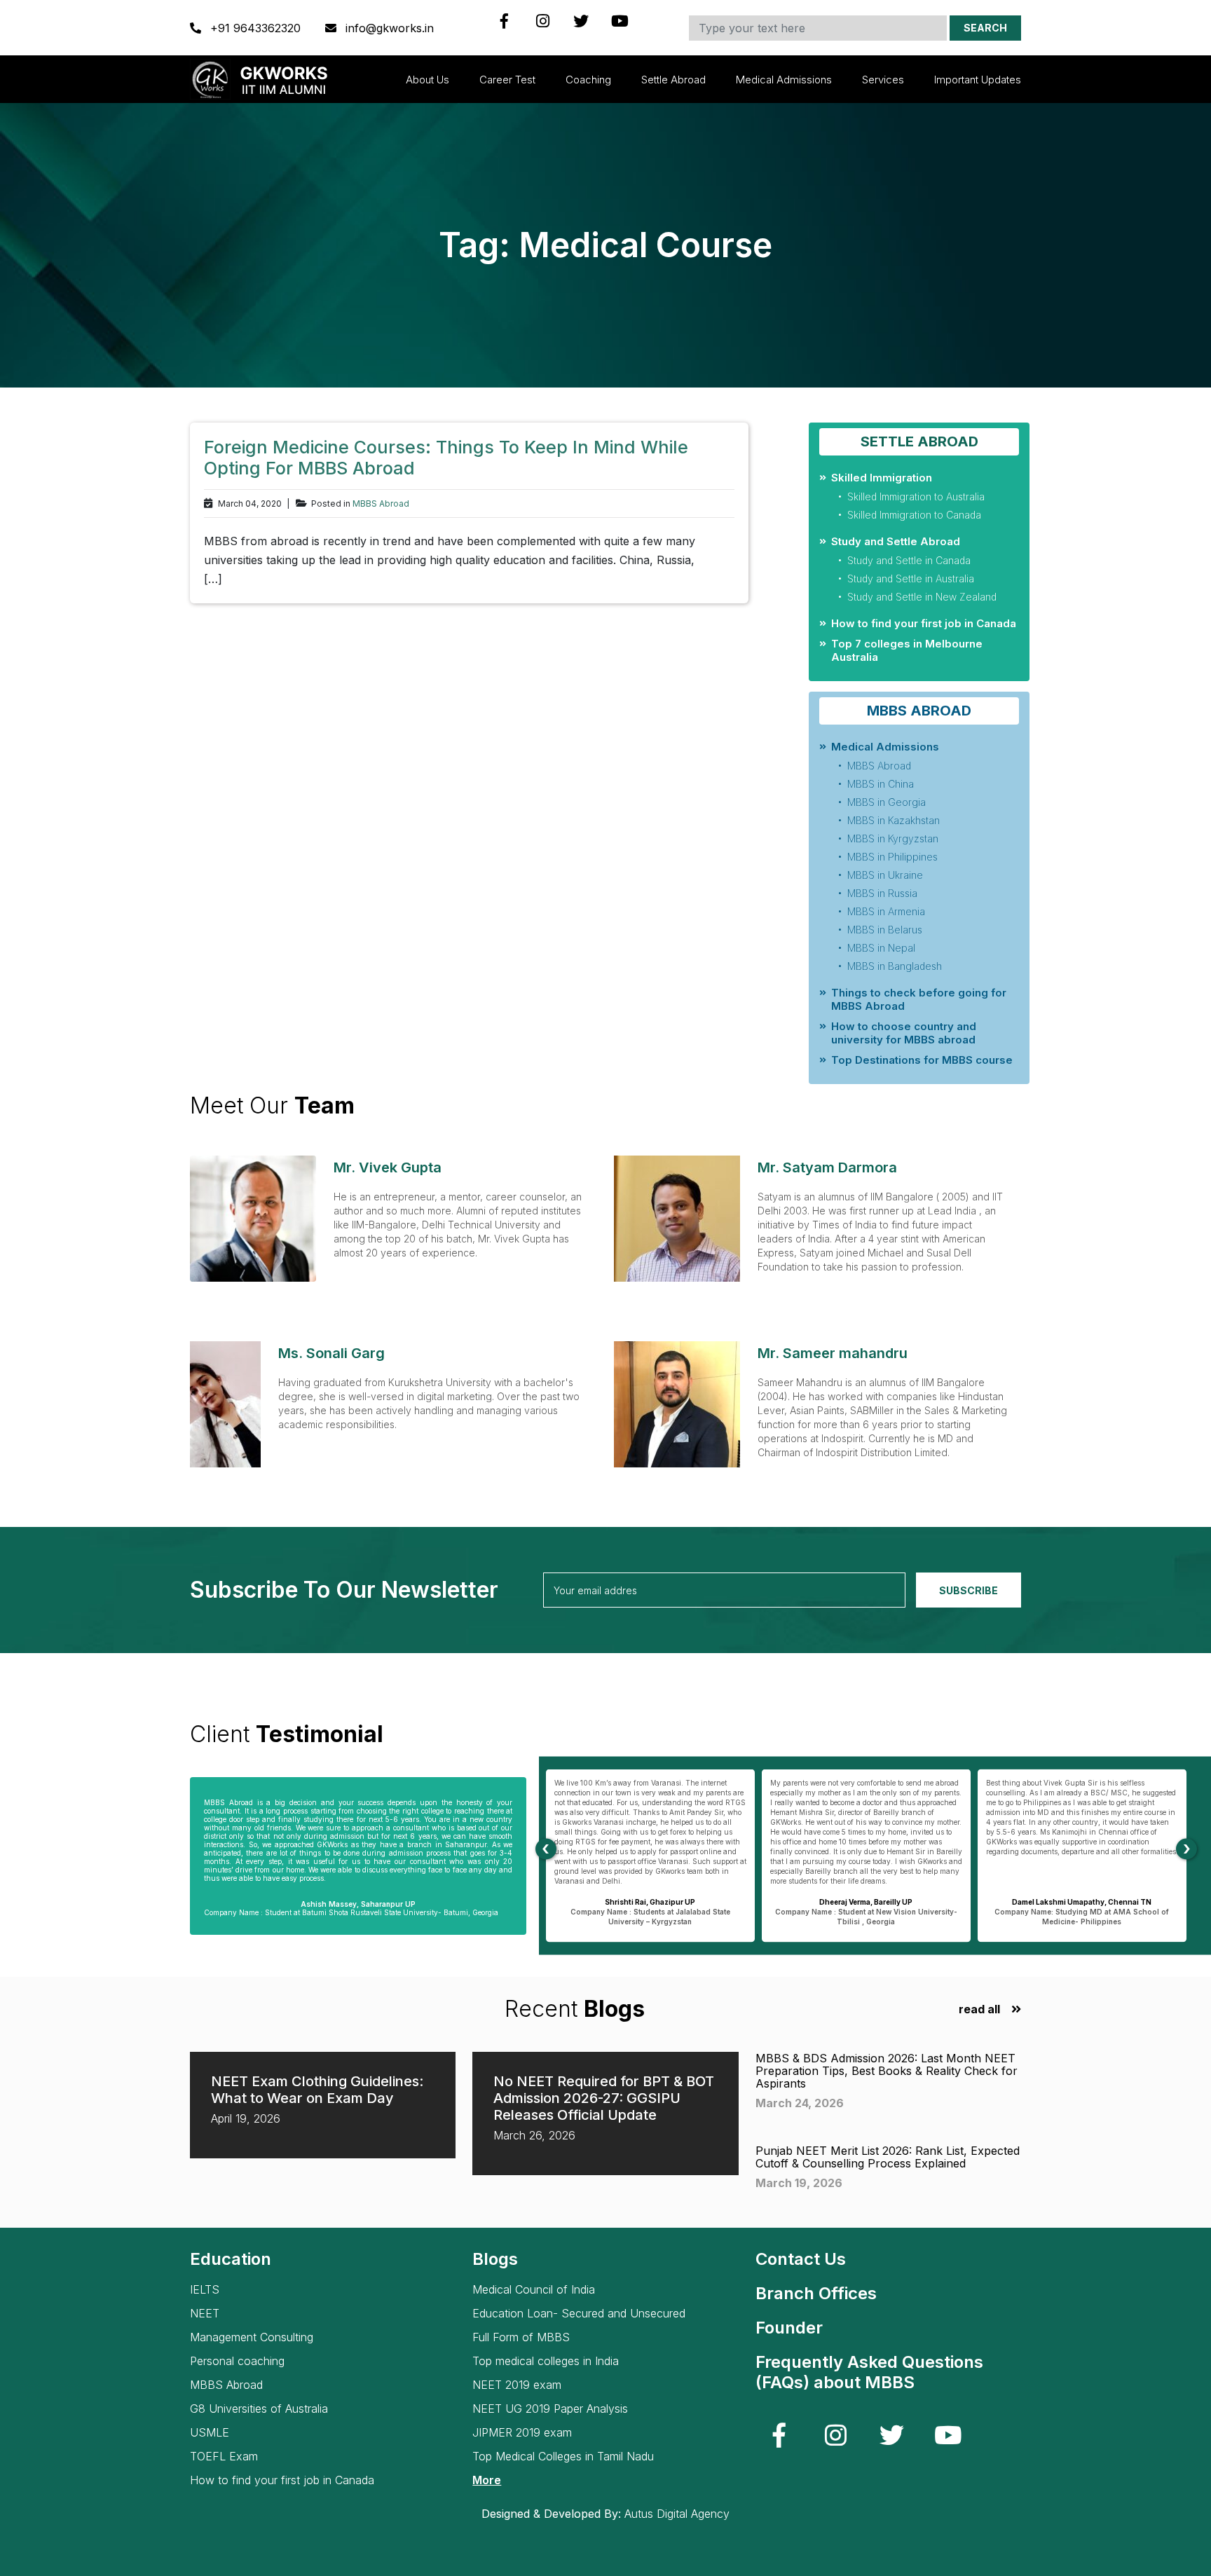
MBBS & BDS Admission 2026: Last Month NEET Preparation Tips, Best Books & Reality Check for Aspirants (887, 2071)
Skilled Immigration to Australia (916, 496)
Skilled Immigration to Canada (914, 515)
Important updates (978, 80)
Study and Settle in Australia (911, 578)
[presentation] (546, 1849)
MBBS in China (881, 784)
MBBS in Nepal (881, 948)
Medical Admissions (784, 80)
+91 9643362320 (255, 28)
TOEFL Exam (224, 2457)
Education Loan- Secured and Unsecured (579, 2314)
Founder (789, 2328)
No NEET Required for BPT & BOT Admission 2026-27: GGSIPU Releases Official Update (604, 2098)
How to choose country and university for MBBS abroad (904, 1033)
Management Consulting (252, 2337)
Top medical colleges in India (546, 2361)
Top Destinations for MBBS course (922, 1060)
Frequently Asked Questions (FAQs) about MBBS (869, 2372)
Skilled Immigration (882, 478)
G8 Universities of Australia (259, 2409)
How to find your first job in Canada (924, 623)
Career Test (507, 80)
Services (883, 80)
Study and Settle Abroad (896, 541)
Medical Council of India (534, 2290)
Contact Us (801, 2259)
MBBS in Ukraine (885, 875)
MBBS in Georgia (887, 802)
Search (985, 28)
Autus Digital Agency (677, 2514)
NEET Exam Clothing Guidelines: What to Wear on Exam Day (317, 2090)
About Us (427, 80)
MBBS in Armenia (886, 911)
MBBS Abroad (381, 504)
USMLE (210, 2433)
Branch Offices (816, 2293)
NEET (205, 2314)
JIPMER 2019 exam (522, 2433)
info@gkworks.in (388, 28)
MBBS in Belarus (885, 930)
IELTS (205, 2290)
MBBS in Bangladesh (895, 966)
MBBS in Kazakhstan (894, 820)
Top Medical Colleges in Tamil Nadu (563, 2457)
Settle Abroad (673, 80)
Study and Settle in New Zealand (922, 597)
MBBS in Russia (882, 893)
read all (979, 2009)
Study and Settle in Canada (909, 560)
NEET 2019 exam (517, 2385)
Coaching (588, 80)
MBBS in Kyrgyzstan (893, 838)
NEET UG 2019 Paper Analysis (550, 2409)
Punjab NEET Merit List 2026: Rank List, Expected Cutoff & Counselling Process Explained (888, 2157)
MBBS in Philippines (892, 857)
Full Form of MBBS (521, 2337)
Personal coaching (237, 2361)
